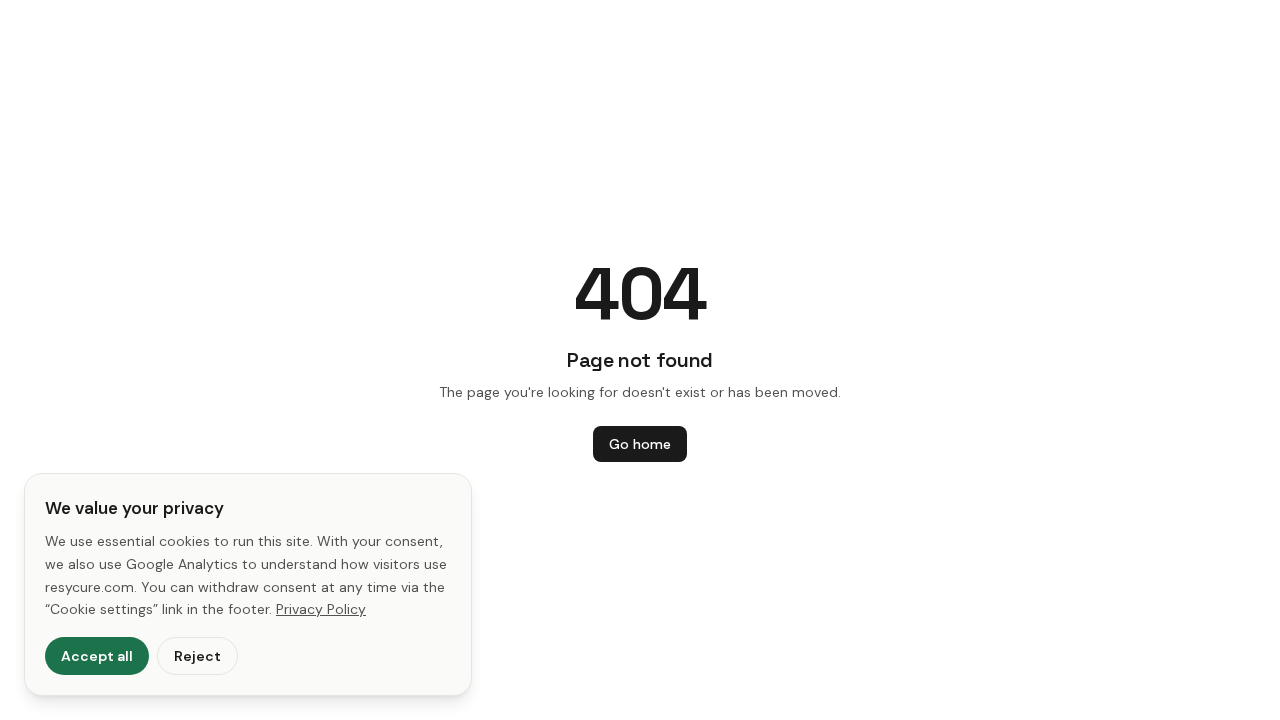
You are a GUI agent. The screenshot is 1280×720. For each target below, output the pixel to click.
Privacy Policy (321, 609)
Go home (640, 444)
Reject (197, 656)
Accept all (97, 656)
